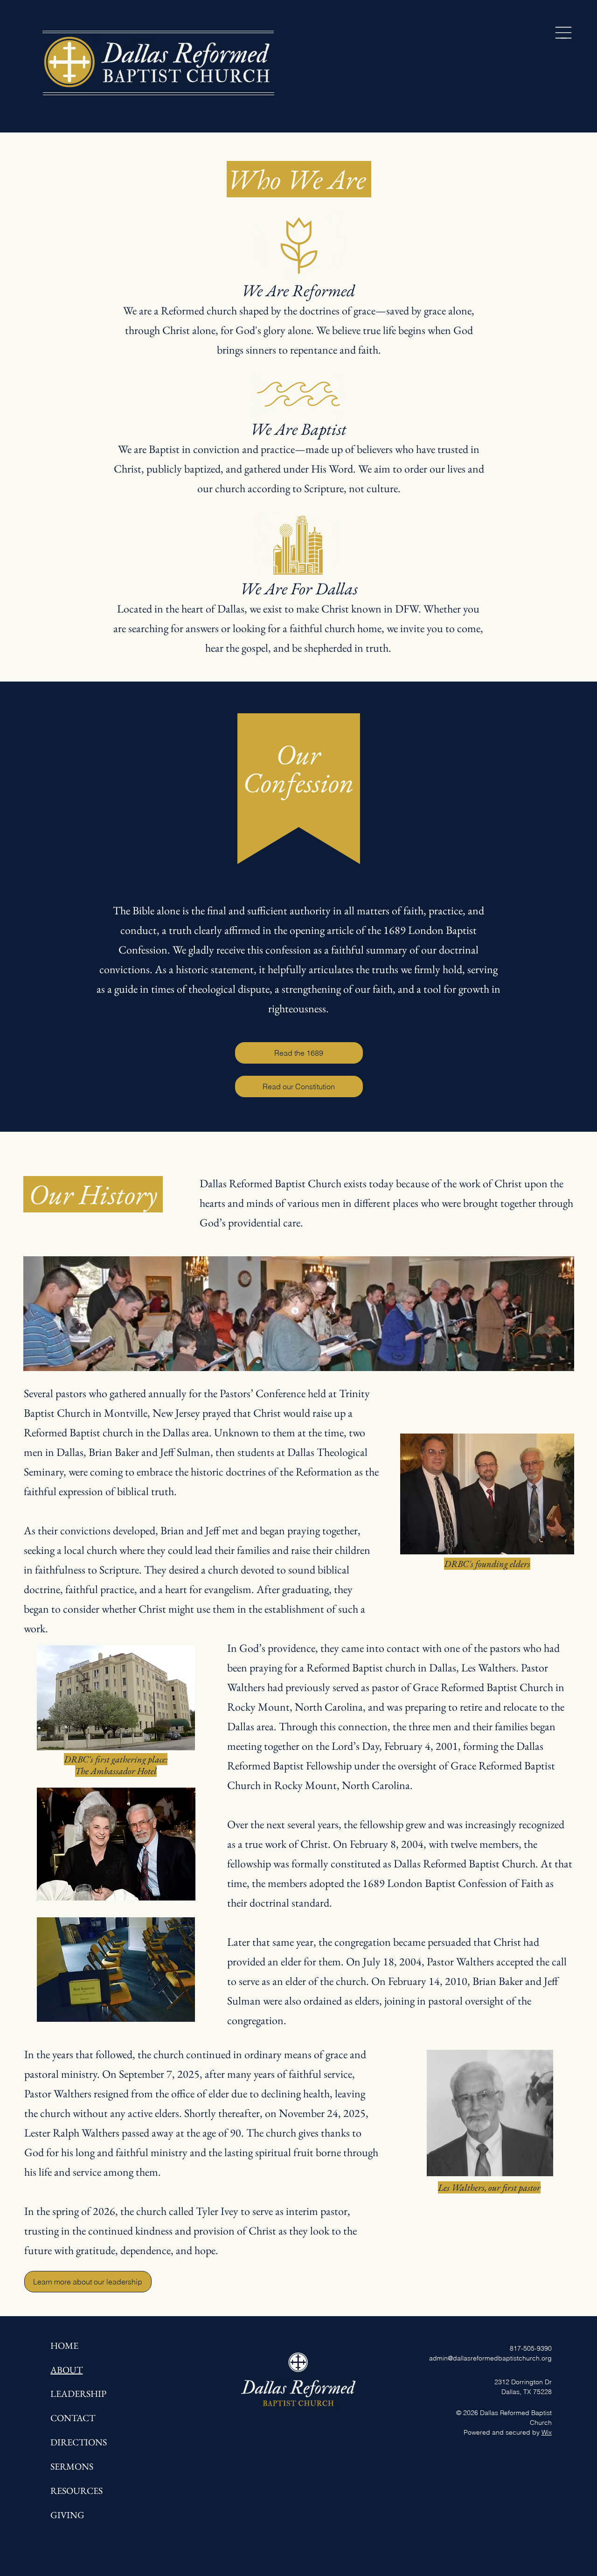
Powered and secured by (508, 2432)
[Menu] (563, 33)
